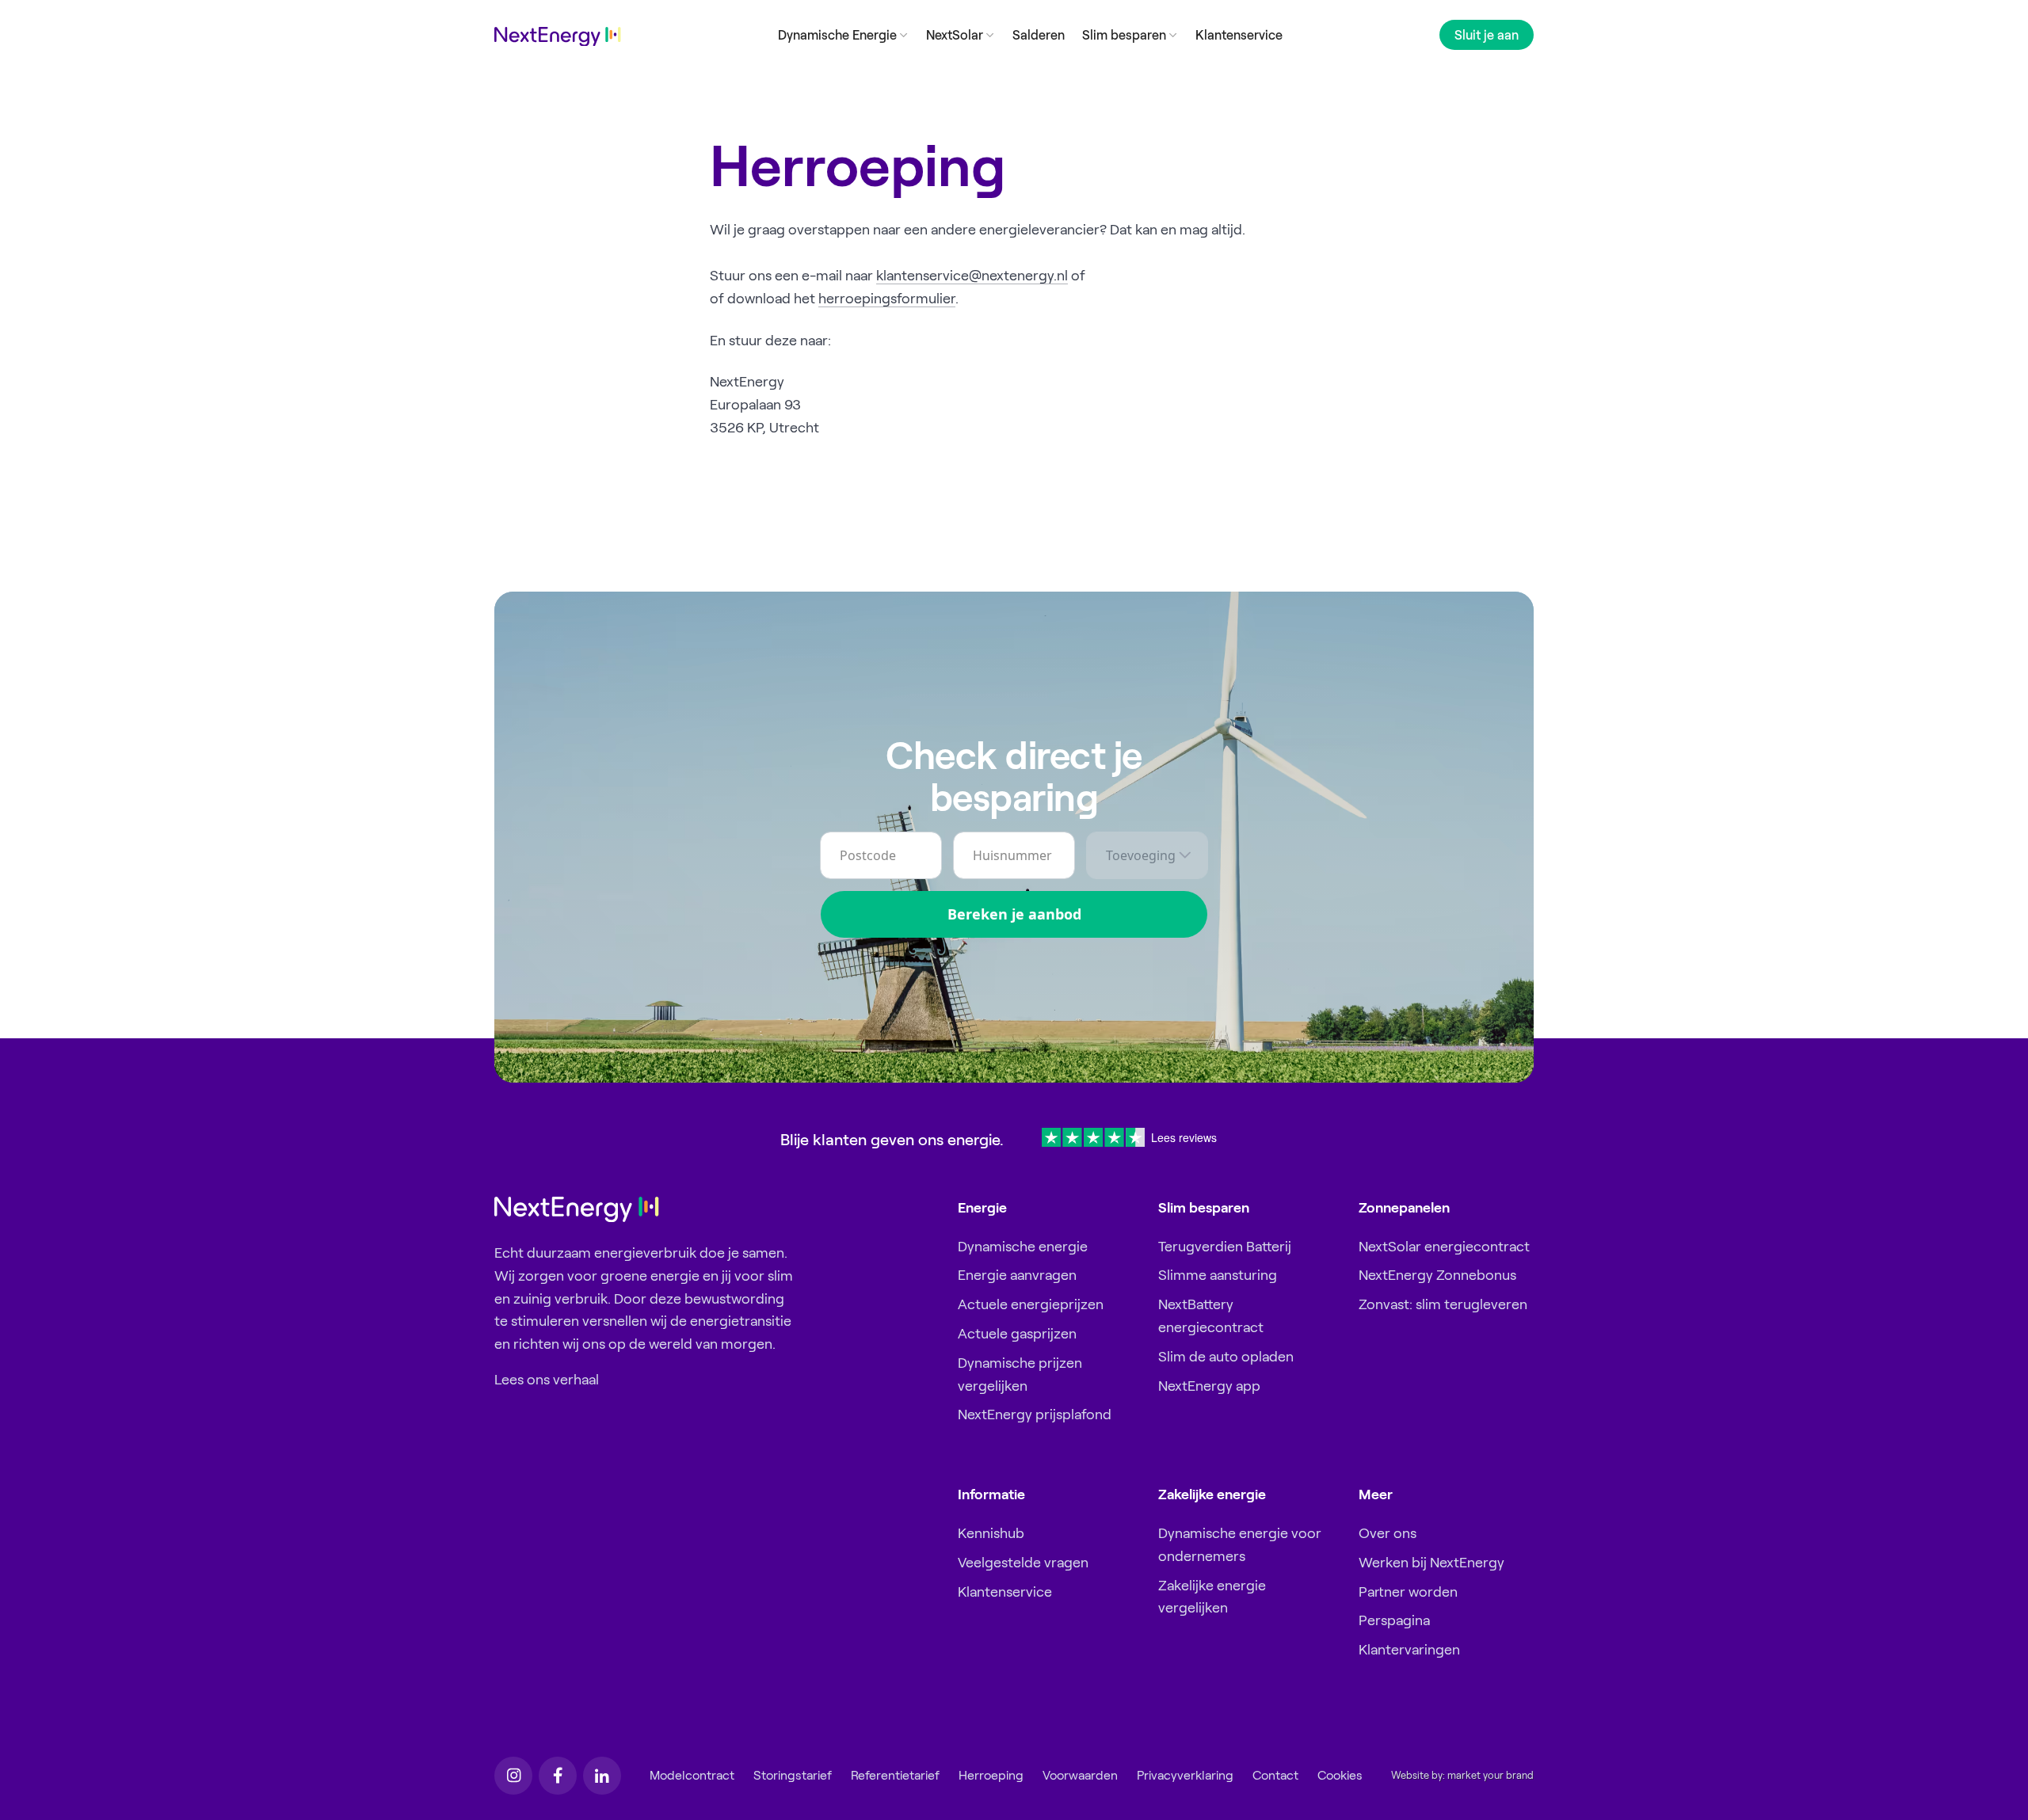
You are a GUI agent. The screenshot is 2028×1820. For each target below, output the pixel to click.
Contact (1275, 1775)
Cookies (1340, 1775)
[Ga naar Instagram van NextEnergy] (513, 1776)
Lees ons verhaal (547, 1380)
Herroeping (991, 1775)
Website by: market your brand (1462, 1776)
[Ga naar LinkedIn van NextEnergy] (602, 1776)
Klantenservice (1239, 35)
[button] (843, 34)
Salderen (1039, 35)
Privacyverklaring (1185, 1775)
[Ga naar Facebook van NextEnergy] (558, 1776)
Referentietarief (895, 1775)
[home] (558, 37)
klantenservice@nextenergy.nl (972, 276)
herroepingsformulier (887, 299)
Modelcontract (692, 1775)
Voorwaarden (1080, 1775)
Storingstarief (793, 1775)
